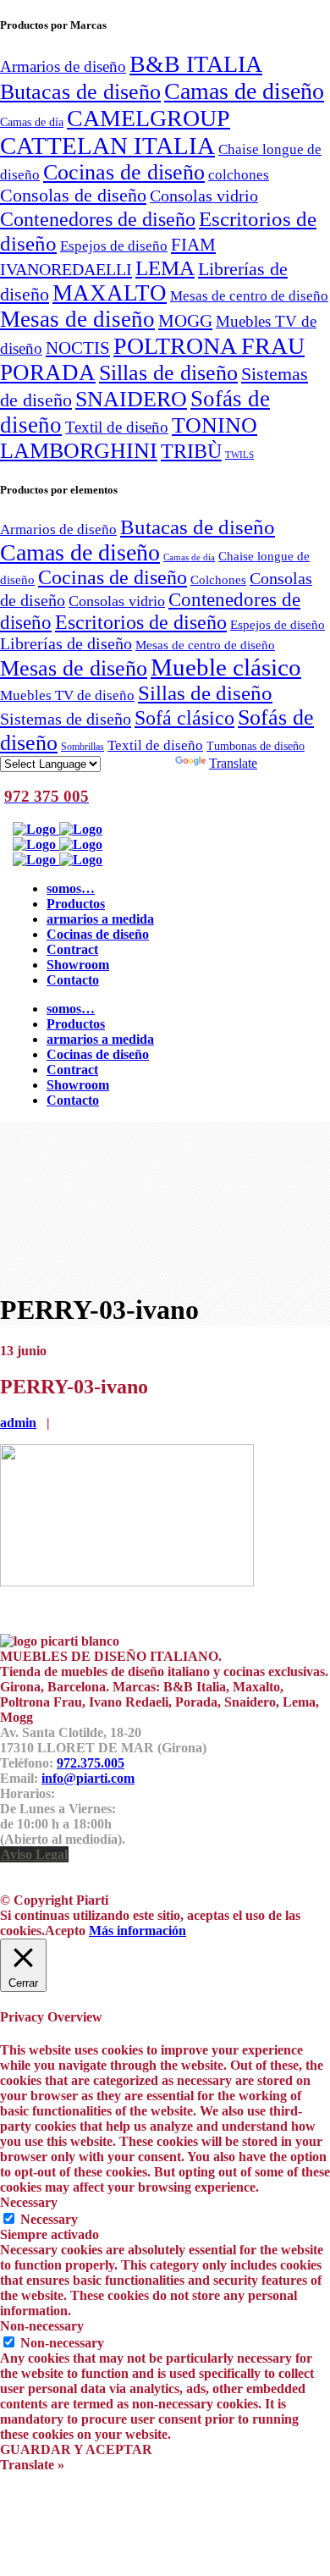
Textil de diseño (117, 427)
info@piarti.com (88, 1778)
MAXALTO (110, 293)
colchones (239, 174)
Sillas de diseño (168, 373)
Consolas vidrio (204, 196)
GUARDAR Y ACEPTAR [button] (76, 2449)
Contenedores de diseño (98, 219)
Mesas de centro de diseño (249, 295)
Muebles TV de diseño (67, 695)
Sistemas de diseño (66, 719)
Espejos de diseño (114, 245)
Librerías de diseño (66, 643)
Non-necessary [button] (42, 2326)
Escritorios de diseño (141, 622)
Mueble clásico (226, 667)
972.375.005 (91, 1763)
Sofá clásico (184, 717)
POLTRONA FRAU (209, 346)
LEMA (165, 268)
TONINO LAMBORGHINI (129, 438)
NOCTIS (78, 348)
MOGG (185, 321)
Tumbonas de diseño (256, 746)
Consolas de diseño (73, 196)
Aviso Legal (34, 1854)
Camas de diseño (244, 91)
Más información (137, 1931)
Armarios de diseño (63, 66)
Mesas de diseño (77, 319)
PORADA (48, 372)
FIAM (193, 245)
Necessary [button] (29, 2202)
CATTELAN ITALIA (107, 146)
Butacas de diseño (80, 91)
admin (18, 1423)
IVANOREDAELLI (66, 269)
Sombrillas (82, 747)
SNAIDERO (131, 399)
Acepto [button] (65, 1931)
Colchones (218, 579)
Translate (233, 763)
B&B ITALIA (196, 64)
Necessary (49, 2219)
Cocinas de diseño (124, 172)
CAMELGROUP (148, 118)
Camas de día (32, 122)
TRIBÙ (191, 451)
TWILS (239, 455)
